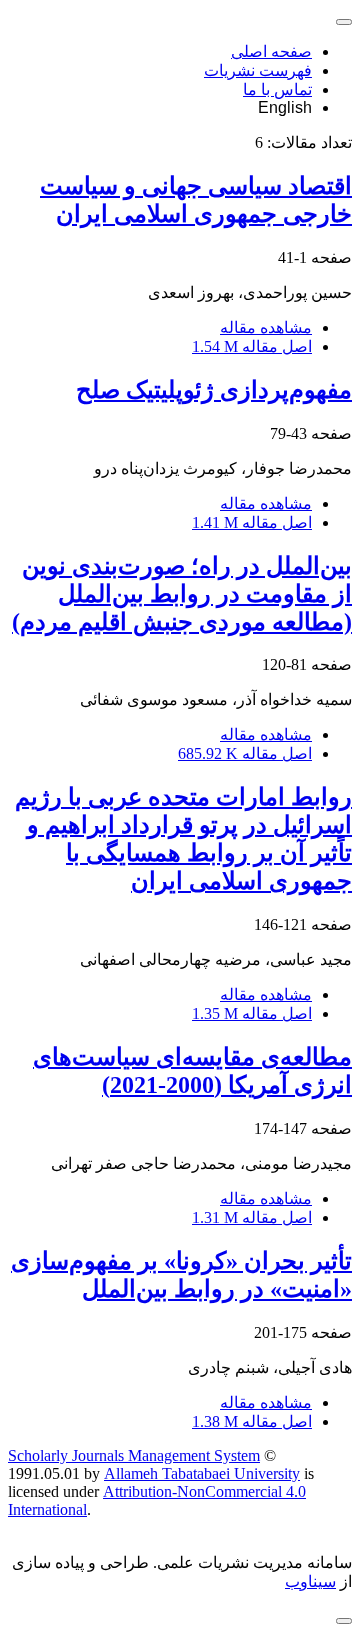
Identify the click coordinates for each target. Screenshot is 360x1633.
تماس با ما (277, 89)
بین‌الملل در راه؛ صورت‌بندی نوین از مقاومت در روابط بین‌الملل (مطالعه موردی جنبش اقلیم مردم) (182, 594)
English (285, 107)
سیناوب (310, 1581)
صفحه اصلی (271, 51)
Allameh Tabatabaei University (202, 1473)
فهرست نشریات (258, 70)
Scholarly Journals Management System (134, 1455)
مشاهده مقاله (266, 327)
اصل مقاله (252, 346)
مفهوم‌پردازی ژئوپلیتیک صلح (214, 390)
